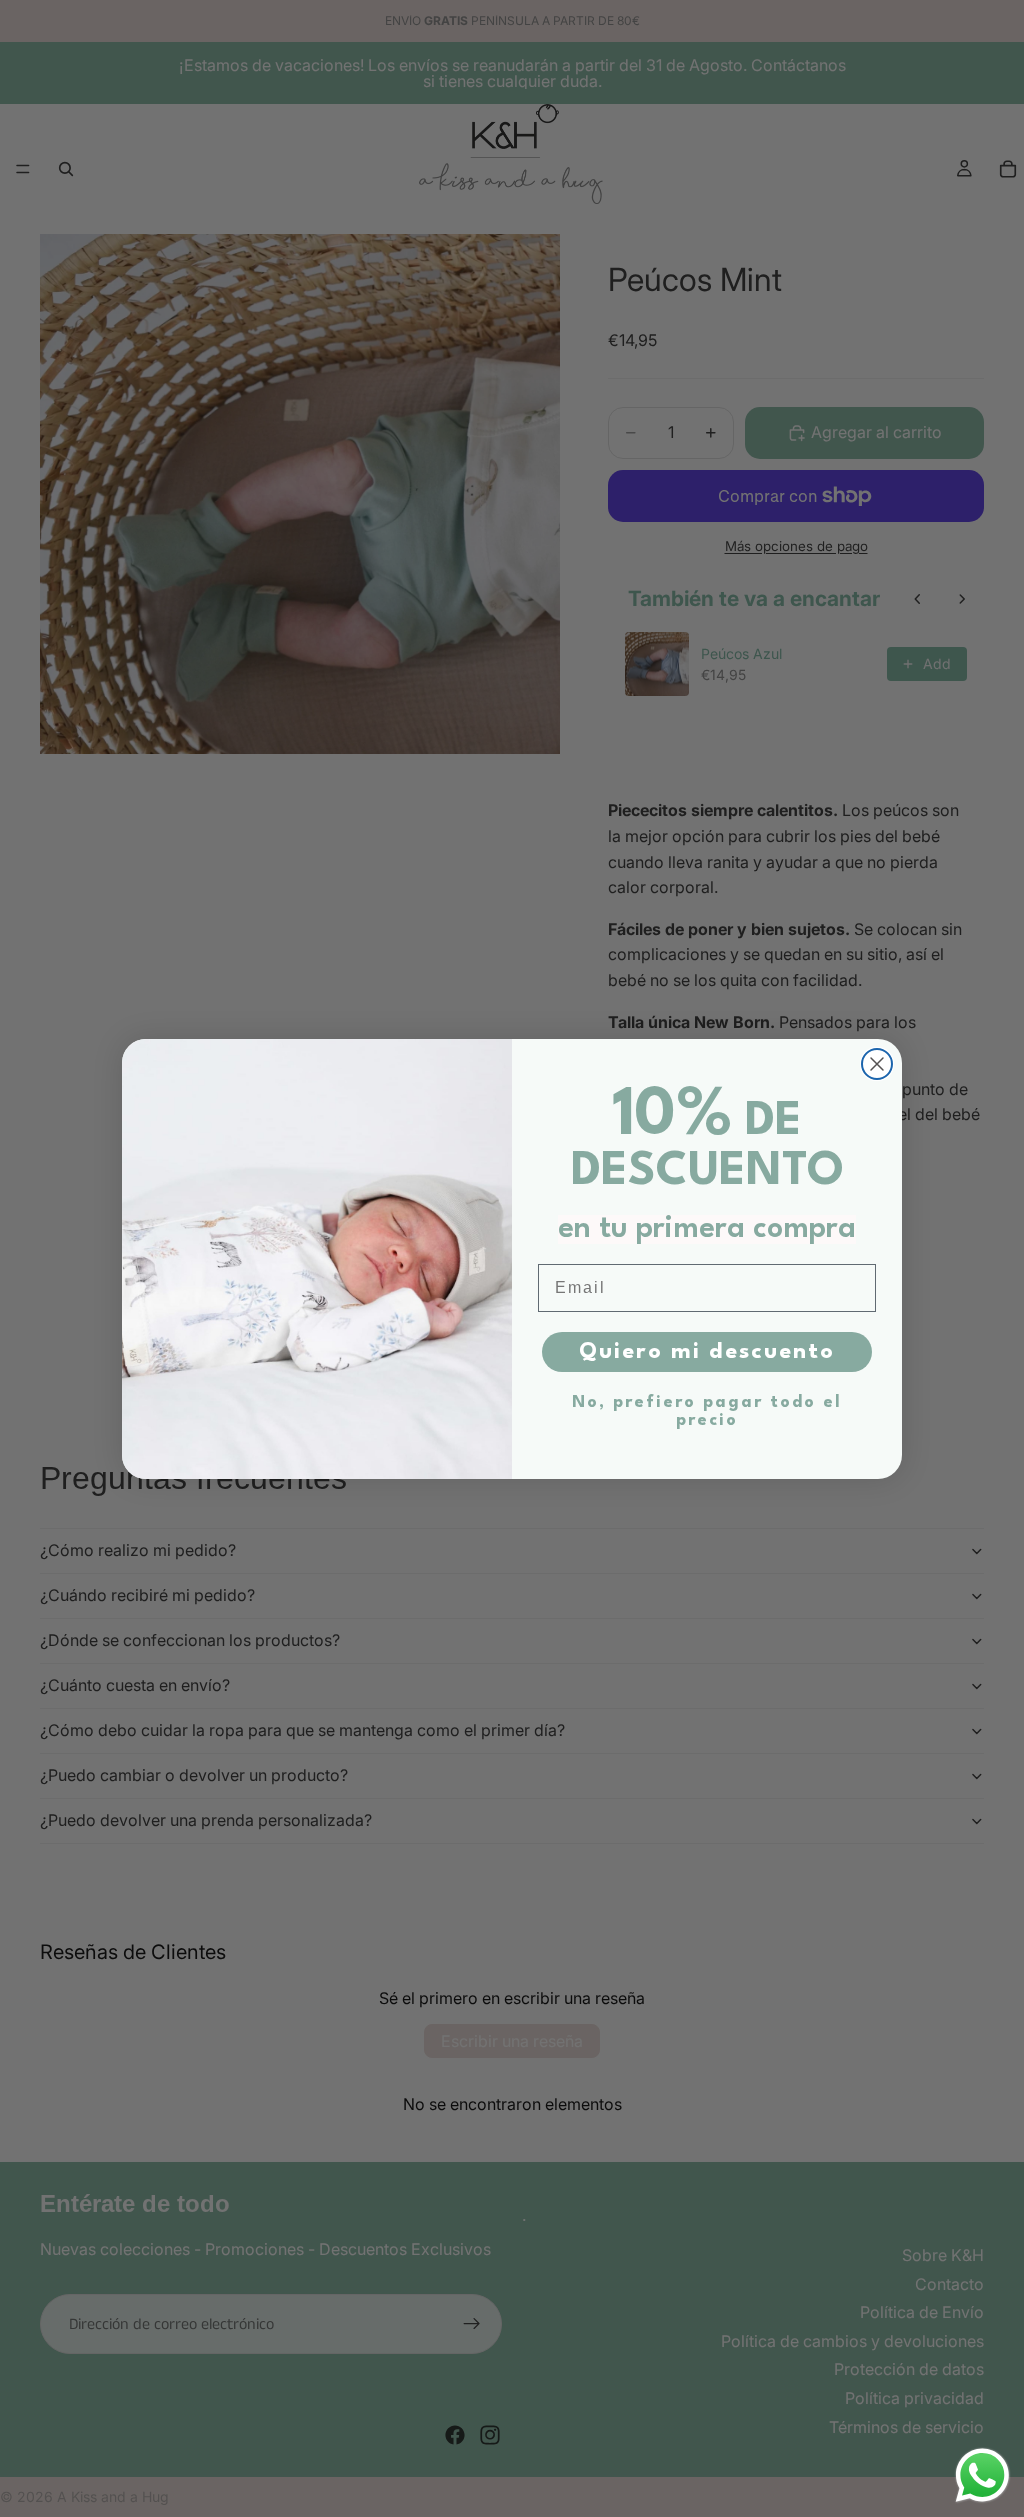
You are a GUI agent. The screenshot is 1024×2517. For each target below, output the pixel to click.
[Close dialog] (877, 1064)
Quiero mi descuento (707, 1352)
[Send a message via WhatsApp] (982, 2475)
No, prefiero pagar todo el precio (707, 1411)
